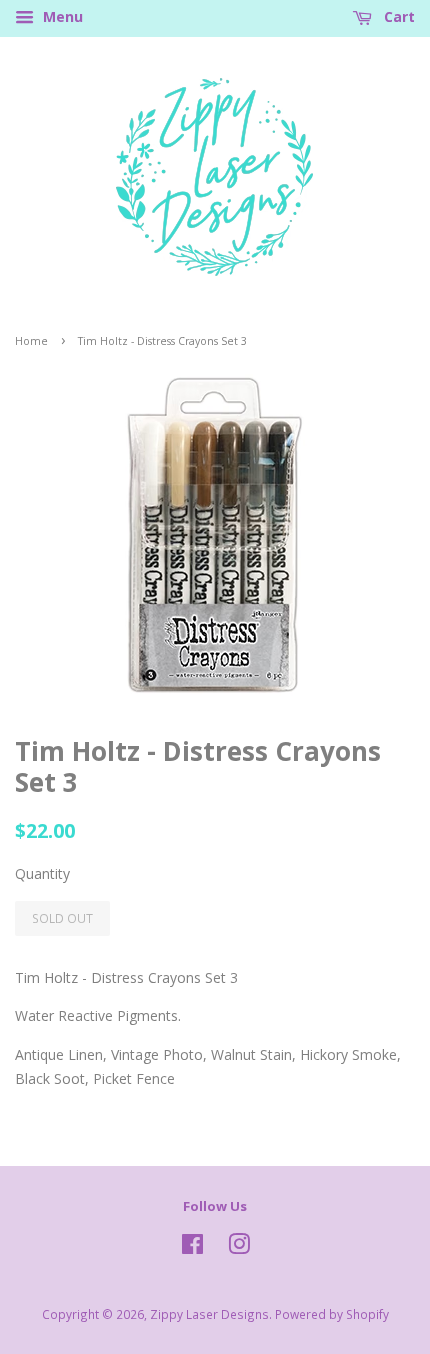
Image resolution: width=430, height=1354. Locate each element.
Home (31, 341)
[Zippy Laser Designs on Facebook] (192, 1248)
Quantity (42, 873)
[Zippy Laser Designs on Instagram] (239, 1248)
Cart (397, 16)
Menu (61, 16)
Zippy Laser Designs (209, 1314)
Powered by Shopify (332, 1314)
